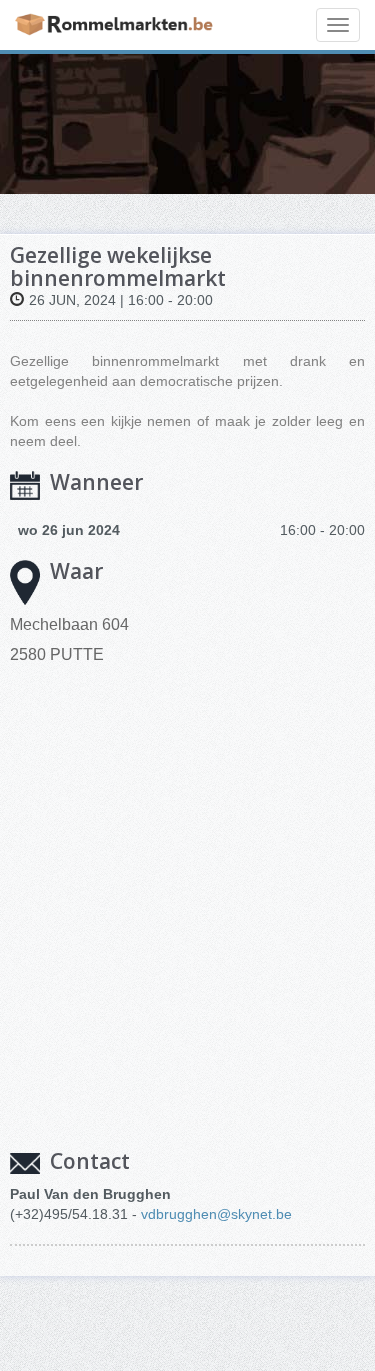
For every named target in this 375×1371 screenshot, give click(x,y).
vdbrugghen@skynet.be (216, 1214)
